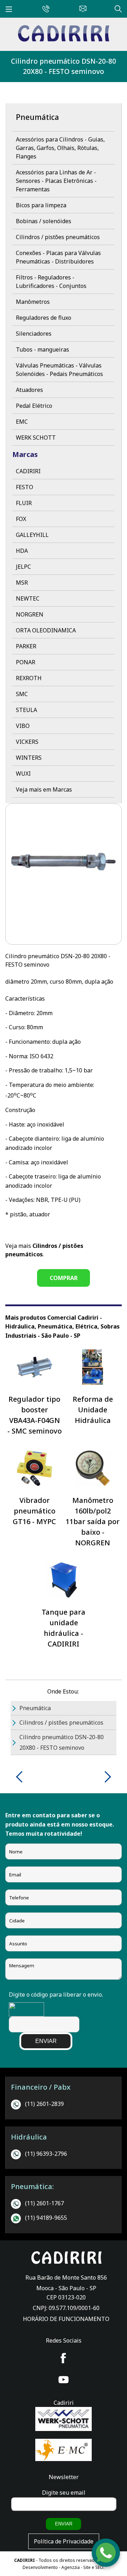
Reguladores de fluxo (44, 318)
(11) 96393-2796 (46, 2154)
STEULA (26, 710)
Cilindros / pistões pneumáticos (58, 237)
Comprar (64, 1278)
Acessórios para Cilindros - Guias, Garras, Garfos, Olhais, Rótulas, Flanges (60, 148)
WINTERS (29, 758)
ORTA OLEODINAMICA (46, 630)
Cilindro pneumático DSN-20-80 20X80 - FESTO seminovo (64, 66)
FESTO (25, 487)
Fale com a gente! (106, 2554)
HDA (22, 551)
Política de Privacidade (64, 2541)
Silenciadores (34, 334)
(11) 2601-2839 (44, 2104)
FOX (21, 519)
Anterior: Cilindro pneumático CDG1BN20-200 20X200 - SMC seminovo (22, 1777)
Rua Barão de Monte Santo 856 (66, 2277)
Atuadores (29, 390)
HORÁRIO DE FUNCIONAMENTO (66, 2319)
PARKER (26, 646)
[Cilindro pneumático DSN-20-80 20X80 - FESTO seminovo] (64, 40)
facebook (64, 2358)
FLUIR (24, 503)
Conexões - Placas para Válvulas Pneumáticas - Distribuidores (58, 257)
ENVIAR (46, 2041)
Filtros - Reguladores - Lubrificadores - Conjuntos (51, 282)
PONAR (26, 662)
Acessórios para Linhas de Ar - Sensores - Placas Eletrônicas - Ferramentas (56, 181)
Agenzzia (71, 2567)
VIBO (23, 726)
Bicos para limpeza (41, 205)
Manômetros (33, 302)
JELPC (23, 567)
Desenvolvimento (41, 2567)
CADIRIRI (28, 471)
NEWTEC (28, 598)
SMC (22, 694)
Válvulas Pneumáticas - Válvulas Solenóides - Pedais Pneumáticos (59, 370)
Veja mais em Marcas (44, 789)
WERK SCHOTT (36, 438)
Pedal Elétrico (34, 406)
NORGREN (30, 614)
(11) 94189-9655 (46, 2218)
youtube (64, 2380)
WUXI (23, 774)
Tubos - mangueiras (43, 349)
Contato (81, 8)
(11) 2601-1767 (44, 2203)
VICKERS (27, 742)
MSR (22, 583)
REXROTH (29, 678)
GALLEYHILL (32, 535)
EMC (22, 422)
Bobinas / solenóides (44, 221)
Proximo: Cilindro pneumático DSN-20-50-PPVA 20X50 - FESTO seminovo (105, 1777)
